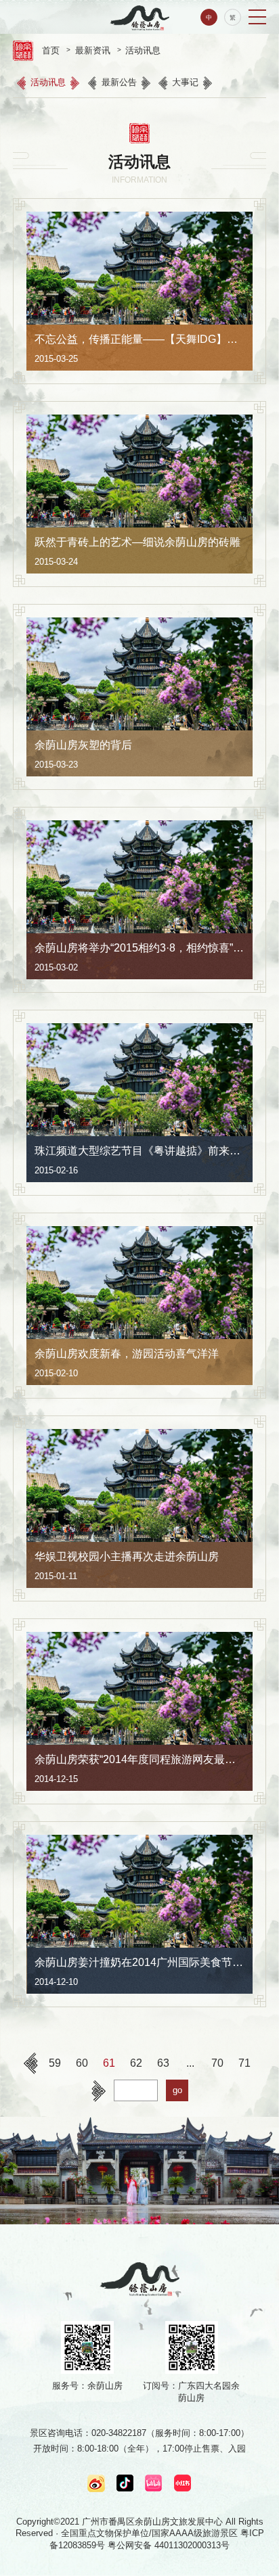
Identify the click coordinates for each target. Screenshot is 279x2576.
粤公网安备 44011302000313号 (169, 2545)
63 (163, 2063)
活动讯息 (48, 82)
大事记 (185, 82)
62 (136, 2063)
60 (82, 2063)
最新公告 (119, 82)
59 (55, 2063)
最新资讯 (93, 50)
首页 (51, 50)
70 (217, 2063)
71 (244, 2063)
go (177, 2090)
